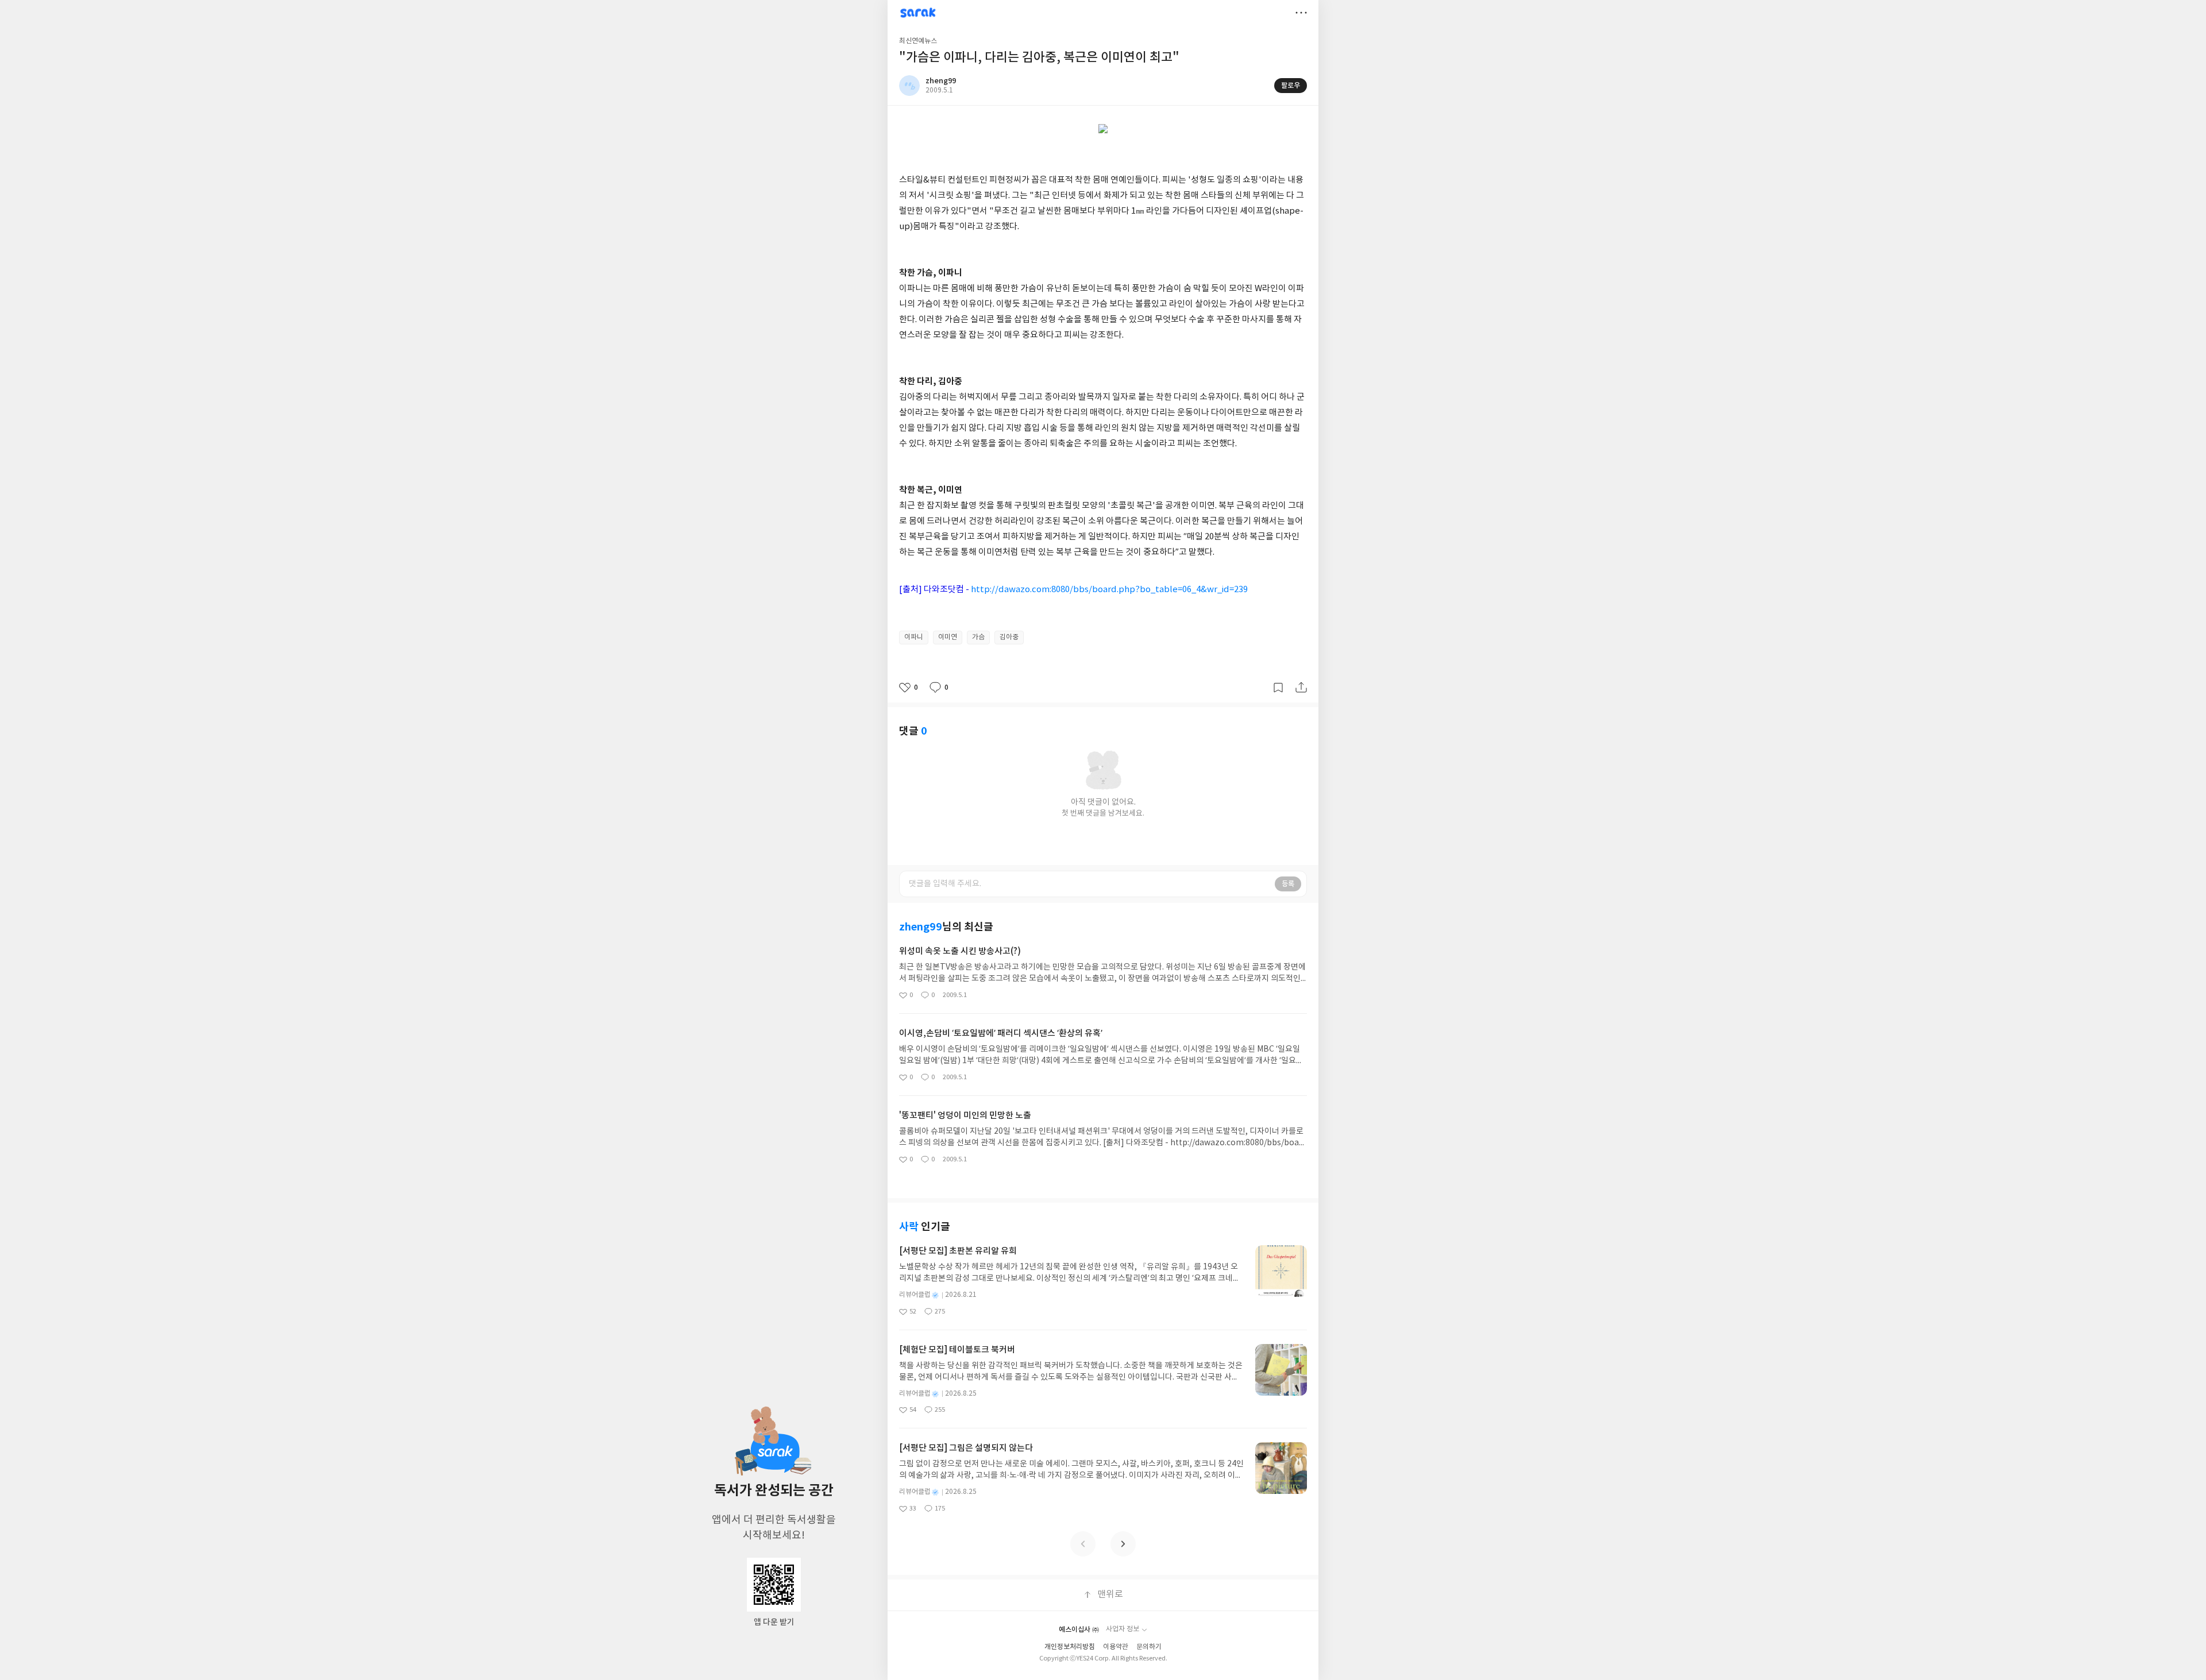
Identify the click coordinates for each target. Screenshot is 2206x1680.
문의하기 (1149, 1647)
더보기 (1301, 13)
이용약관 (1116, 1647)
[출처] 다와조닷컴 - (1073, 590)
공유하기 (1301, 688)
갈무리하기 (1278, 688)
